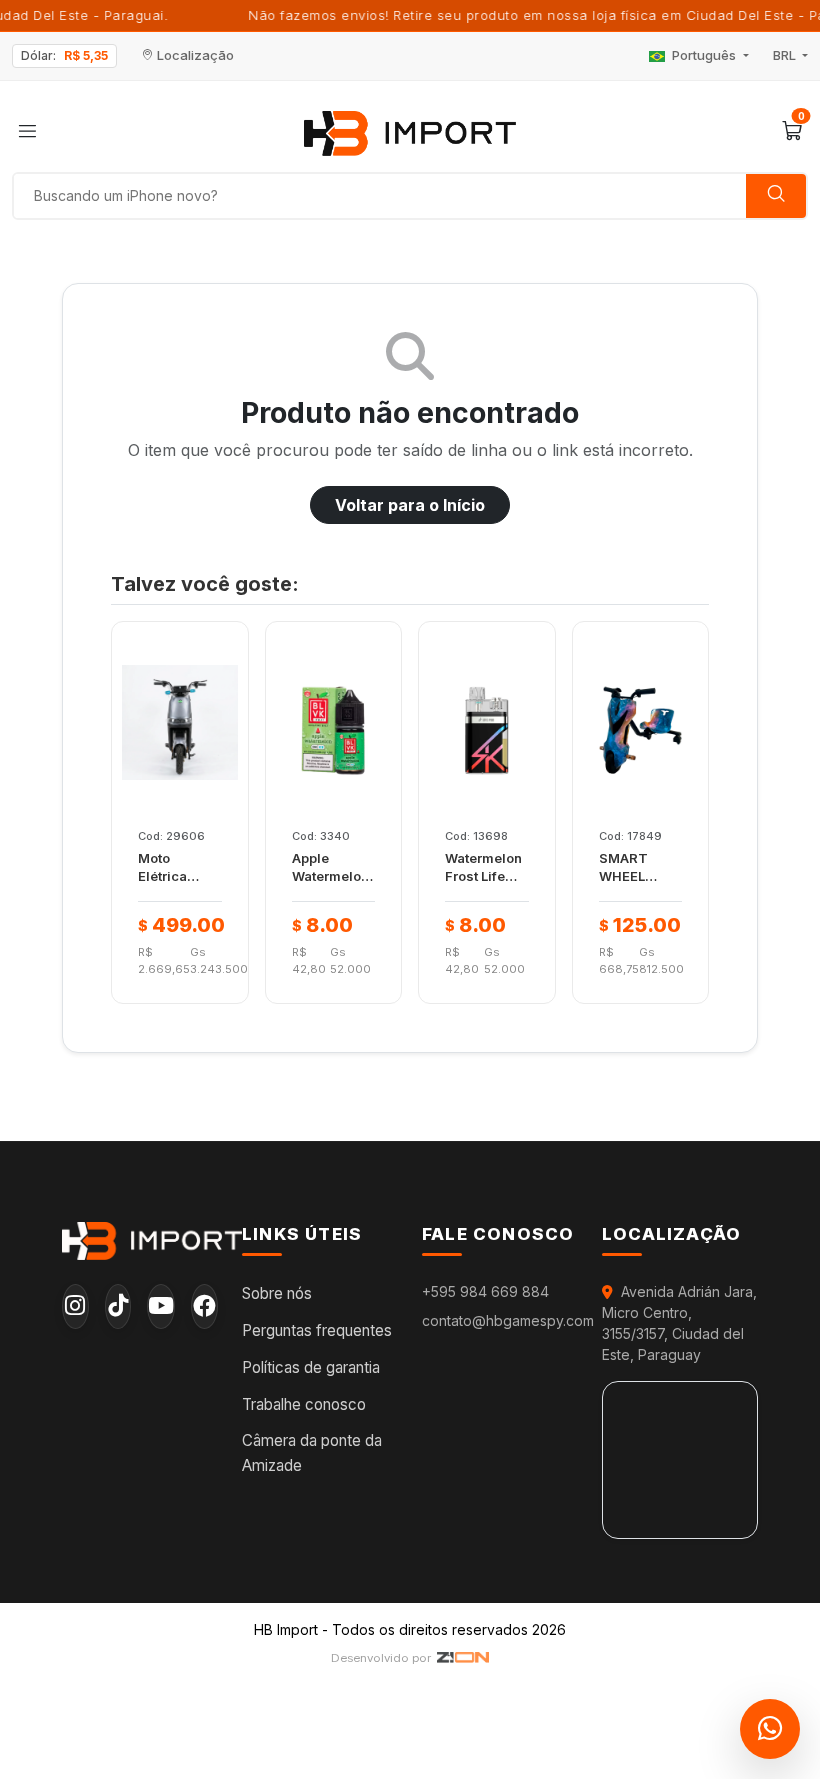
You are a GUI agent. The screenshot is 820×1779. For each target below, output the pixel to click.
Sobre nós (277, 1293)
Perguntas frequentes (317, 1330)
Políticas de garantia (311, 1367)
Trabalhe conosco (304, 1404)
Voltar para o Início (410, 505)
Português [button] (704, 55)
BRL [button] (786, 55)
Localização (194, 55)
